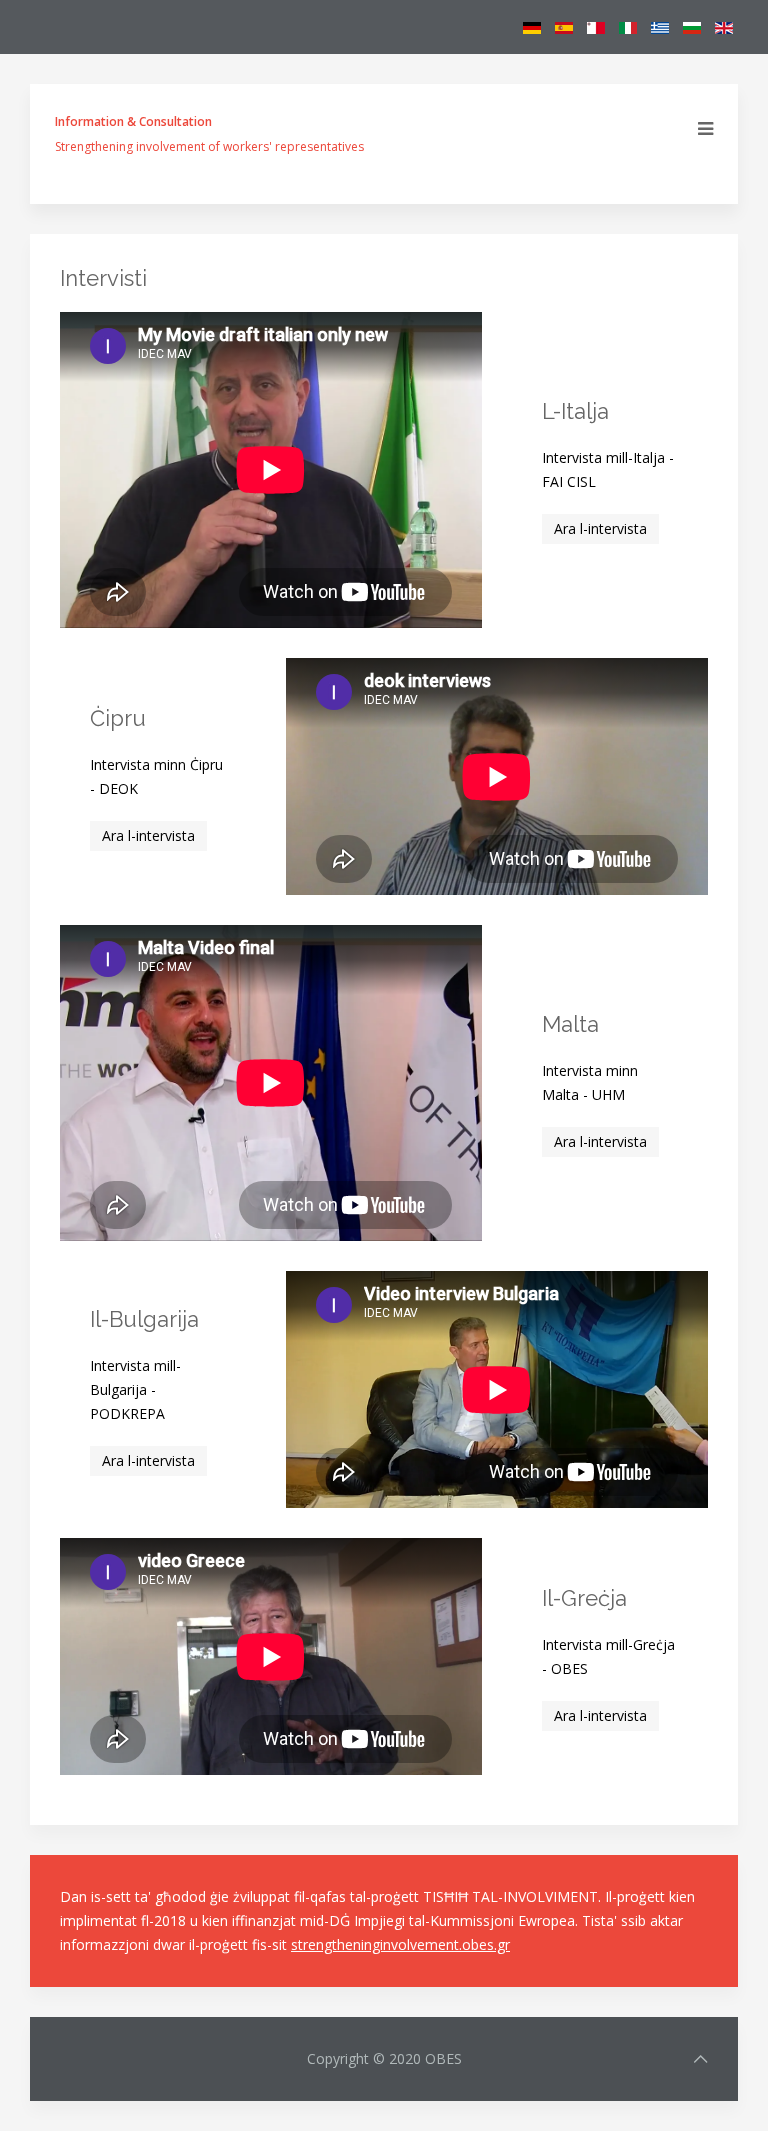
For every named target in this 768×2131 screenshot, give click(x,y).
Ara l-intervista (600, 528)
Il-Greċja (584, 1598)
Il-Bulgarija (144, 1319)
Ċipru (118, 718)
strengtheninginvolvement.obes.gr (400, 1944)
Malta (570, 1024)
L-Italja (575, 411)
